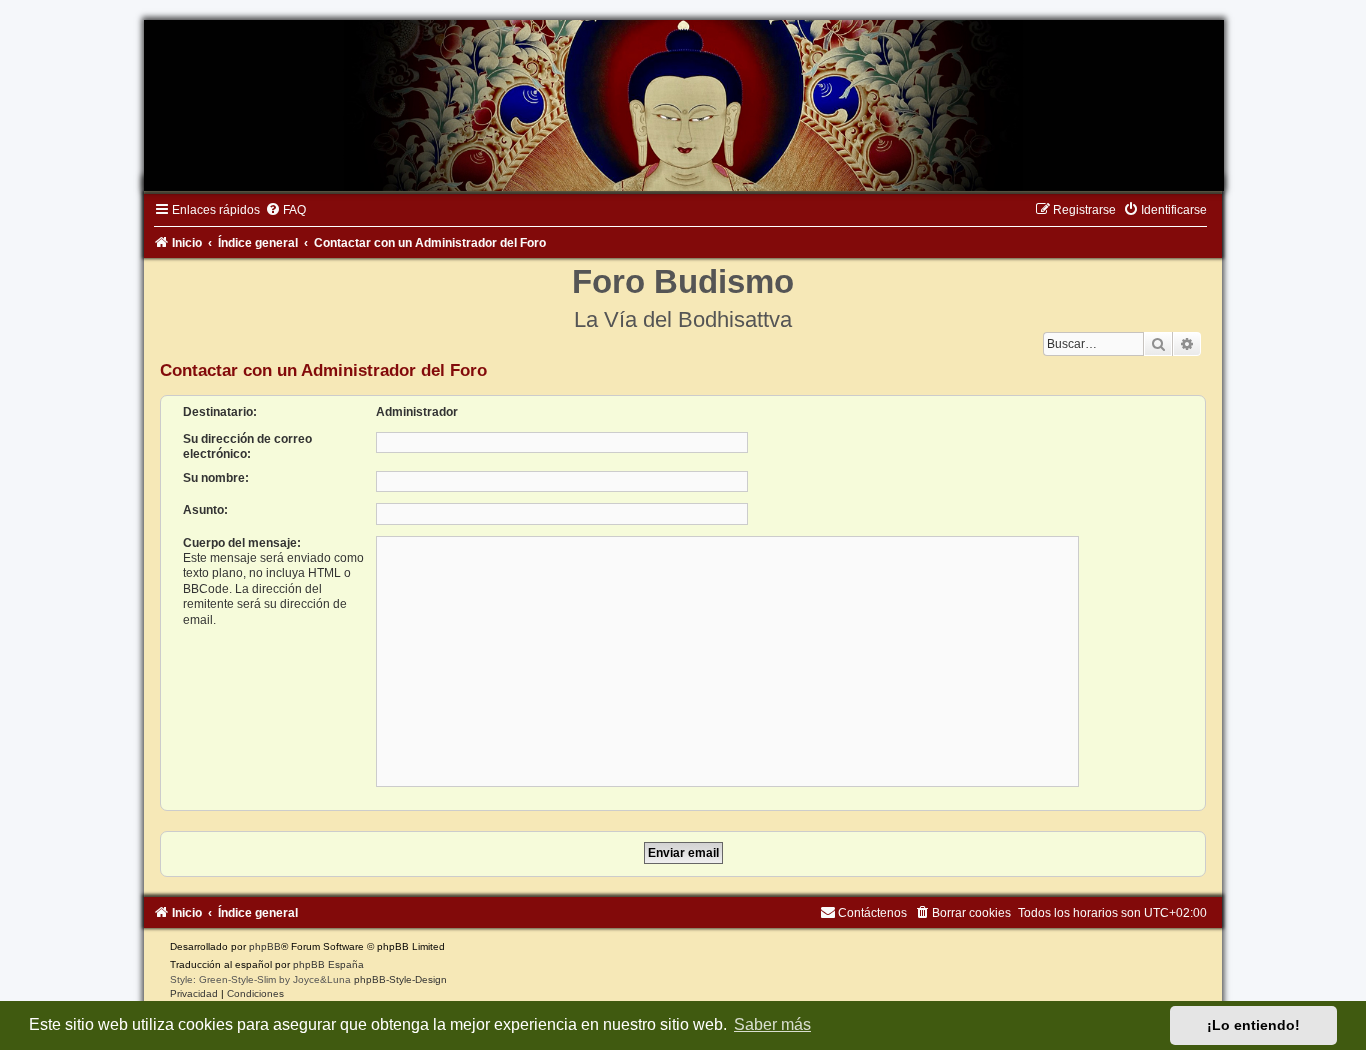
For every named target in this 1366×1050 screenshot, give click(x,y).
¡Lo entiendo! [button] (1253, 1025)
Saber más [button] (772, 1024)
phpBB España (328, 964)
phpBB (265, 946)
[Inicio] (683, 105)
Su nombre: (216, 478)
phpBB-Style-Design (400, 979)
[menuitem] (285, 210)
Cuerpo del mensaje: (242, 543)
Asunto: (205, 510)
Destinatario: (220, 412)
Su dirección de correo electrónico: (247, 446)
